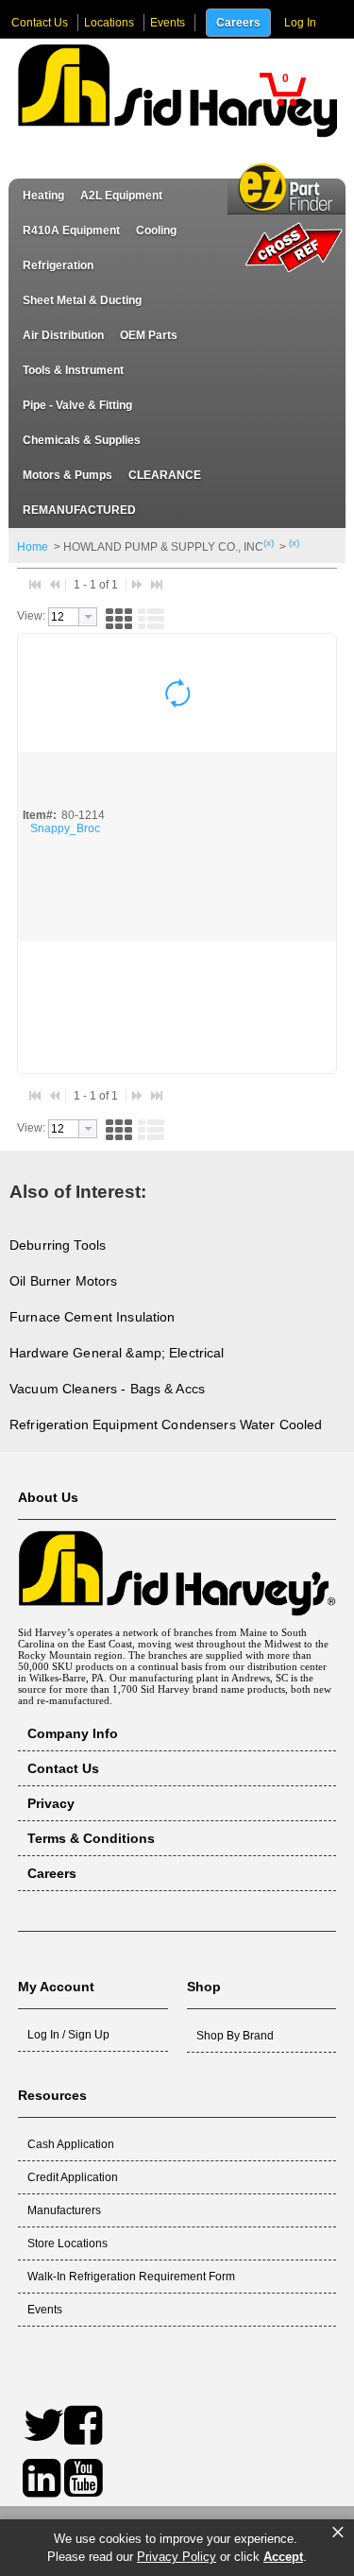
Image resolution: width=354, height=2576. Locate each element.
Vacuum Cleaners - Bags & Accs (107, 1389)
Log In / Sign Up (68, 2035)
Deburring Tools (58, 1245)
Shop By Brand (235, 2036)
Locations (109, 23)
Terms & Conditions (91, 1838)
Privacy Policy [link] (177, 2557)
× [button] (338, 2533)
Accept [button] (283, 2557)
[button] (282, 89)
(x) (269, 543)
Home (33, 547)
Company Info (73, 1733)
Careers (238, 23)
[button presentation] (88, 617)
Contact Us (40, 23)
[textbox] (64, 617)
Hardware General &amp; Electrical (117, 1353)
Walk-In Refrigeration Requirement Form (131, 2277)
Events (168, 23)
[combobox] (73, 617)
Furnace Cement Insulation (93, 1317)
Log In (300, 23)
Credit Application (73, 2177)
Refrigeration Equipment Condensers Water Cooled (166, 1424)
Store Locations (67, 2243)
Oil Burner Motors (63, 1281)
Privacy (51, 1803)
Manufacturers (64, 2210)
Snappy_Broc (65, 828)
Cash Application (71, 2144)
